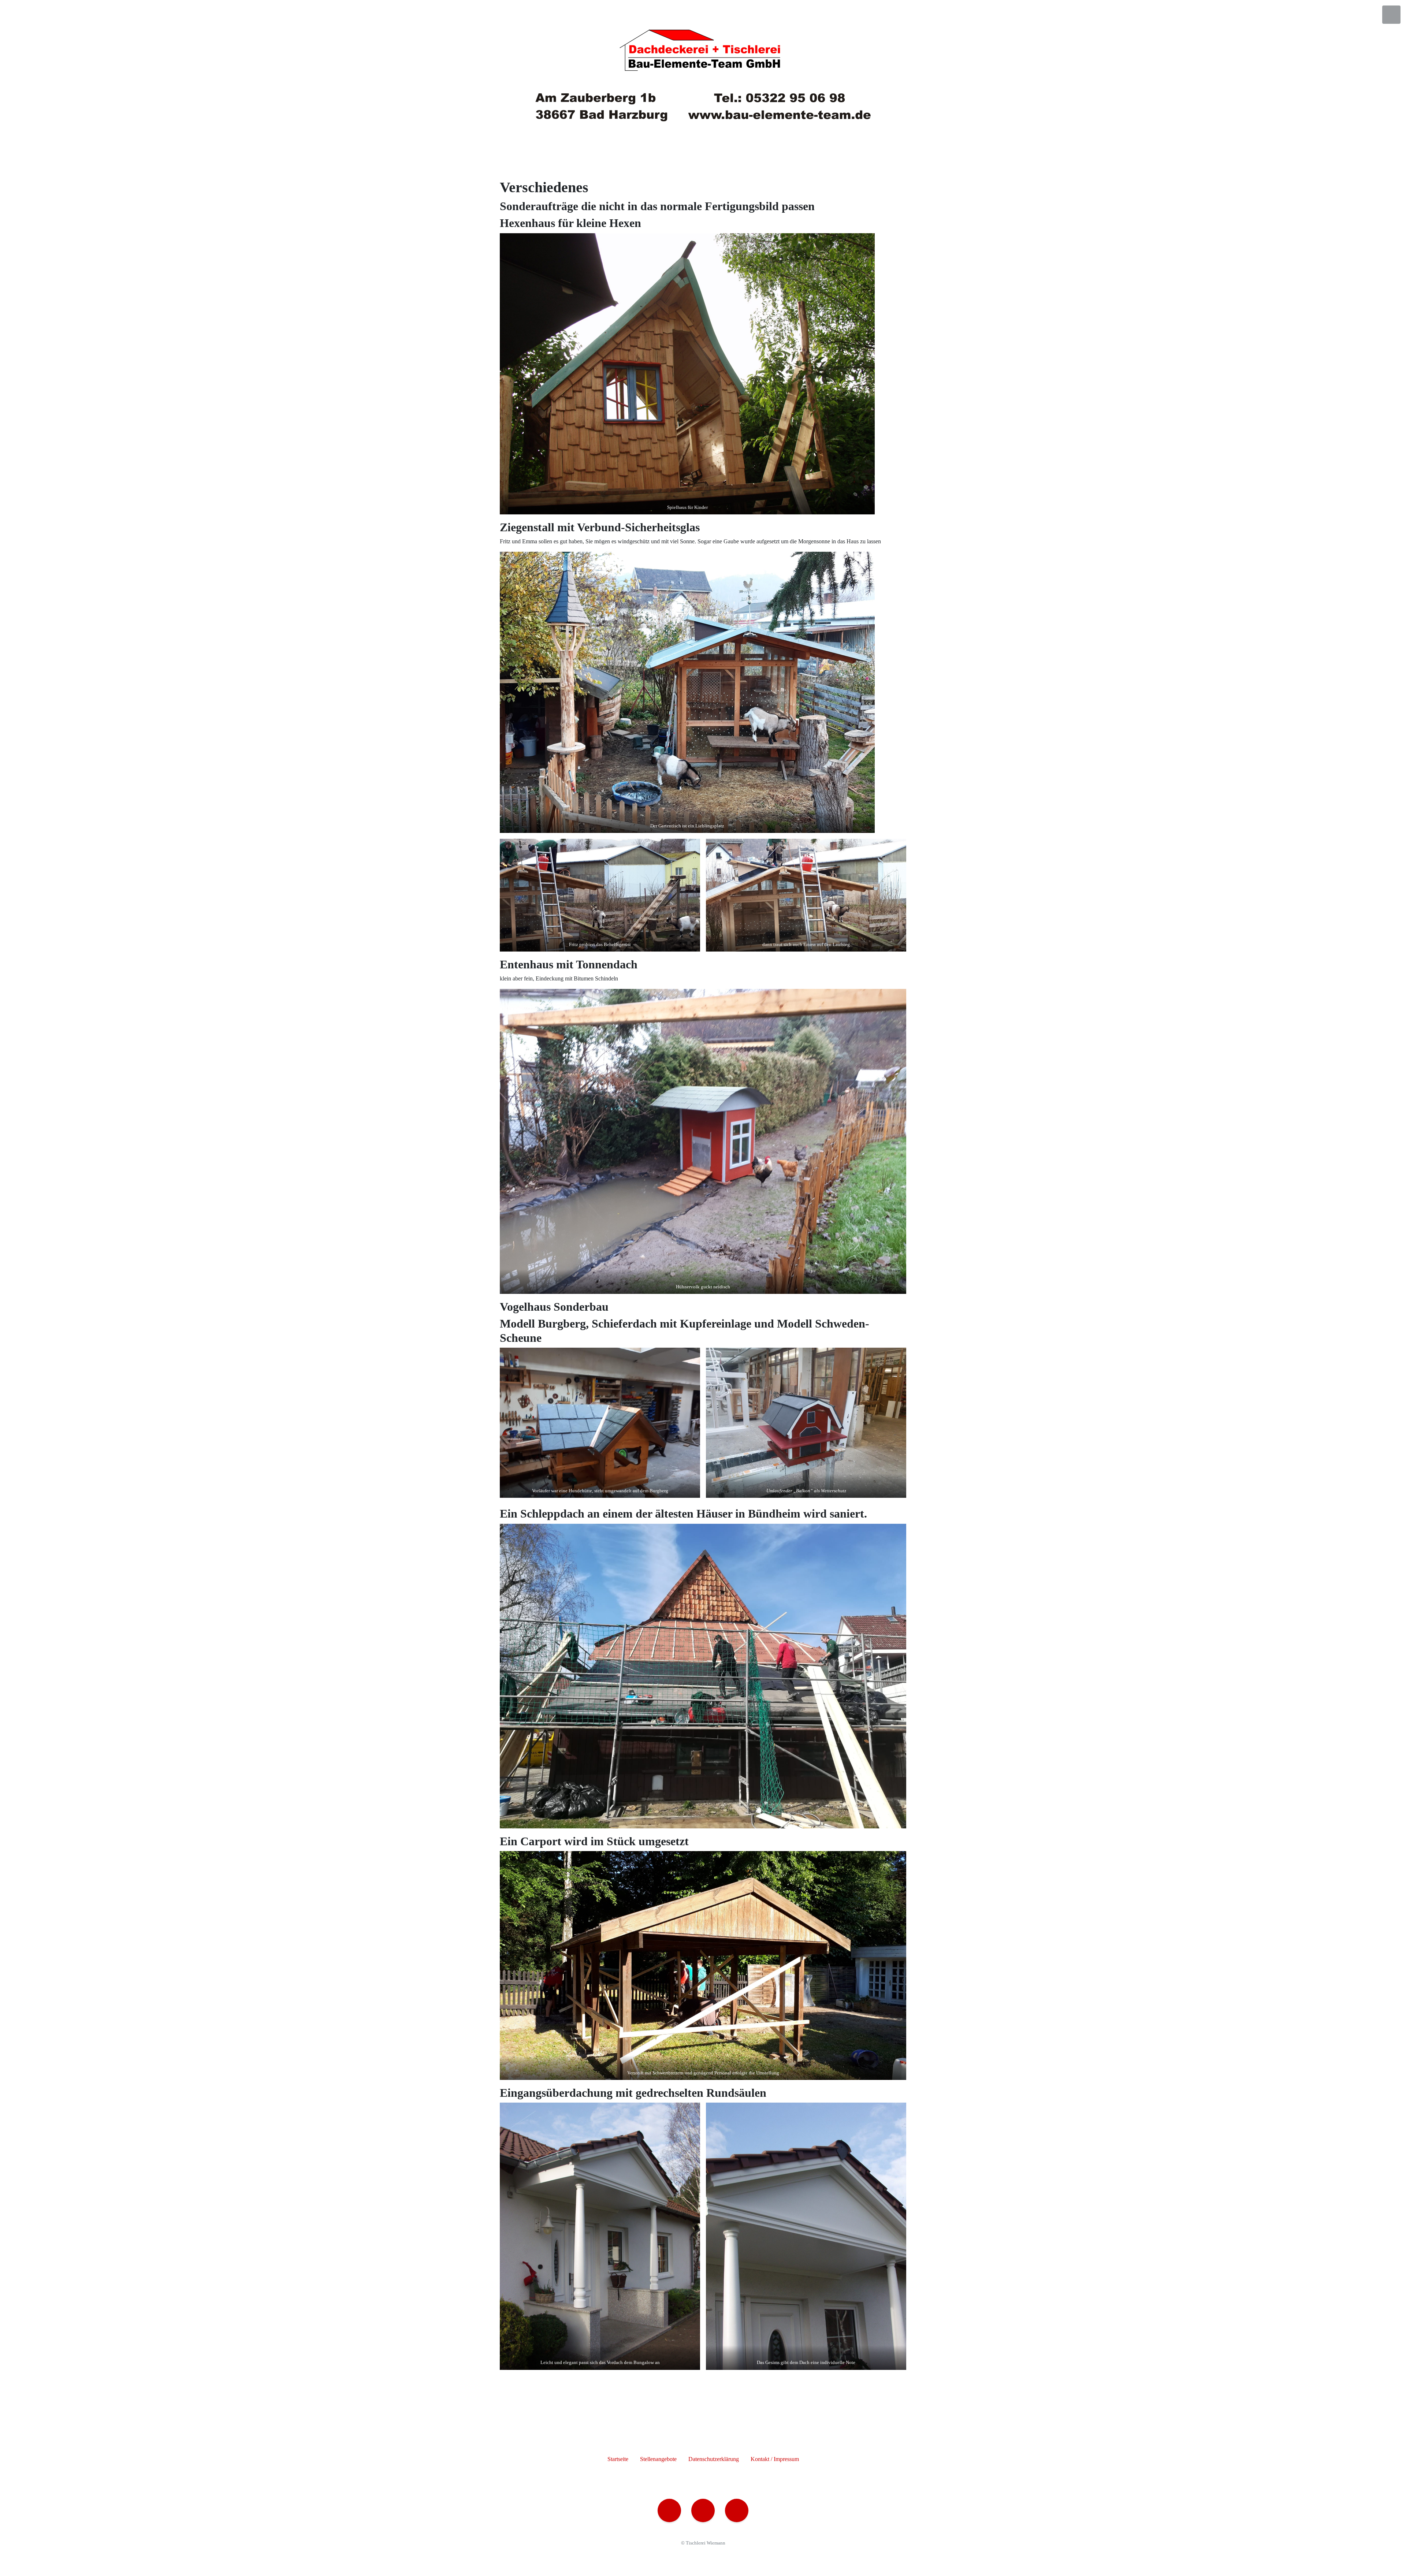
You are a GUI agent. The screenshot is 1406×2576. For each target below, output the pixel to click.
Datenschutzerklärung (714, 2459)
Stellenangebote (658, 2459)
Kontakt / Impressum (775, 2459)
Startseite (618, 2459)
